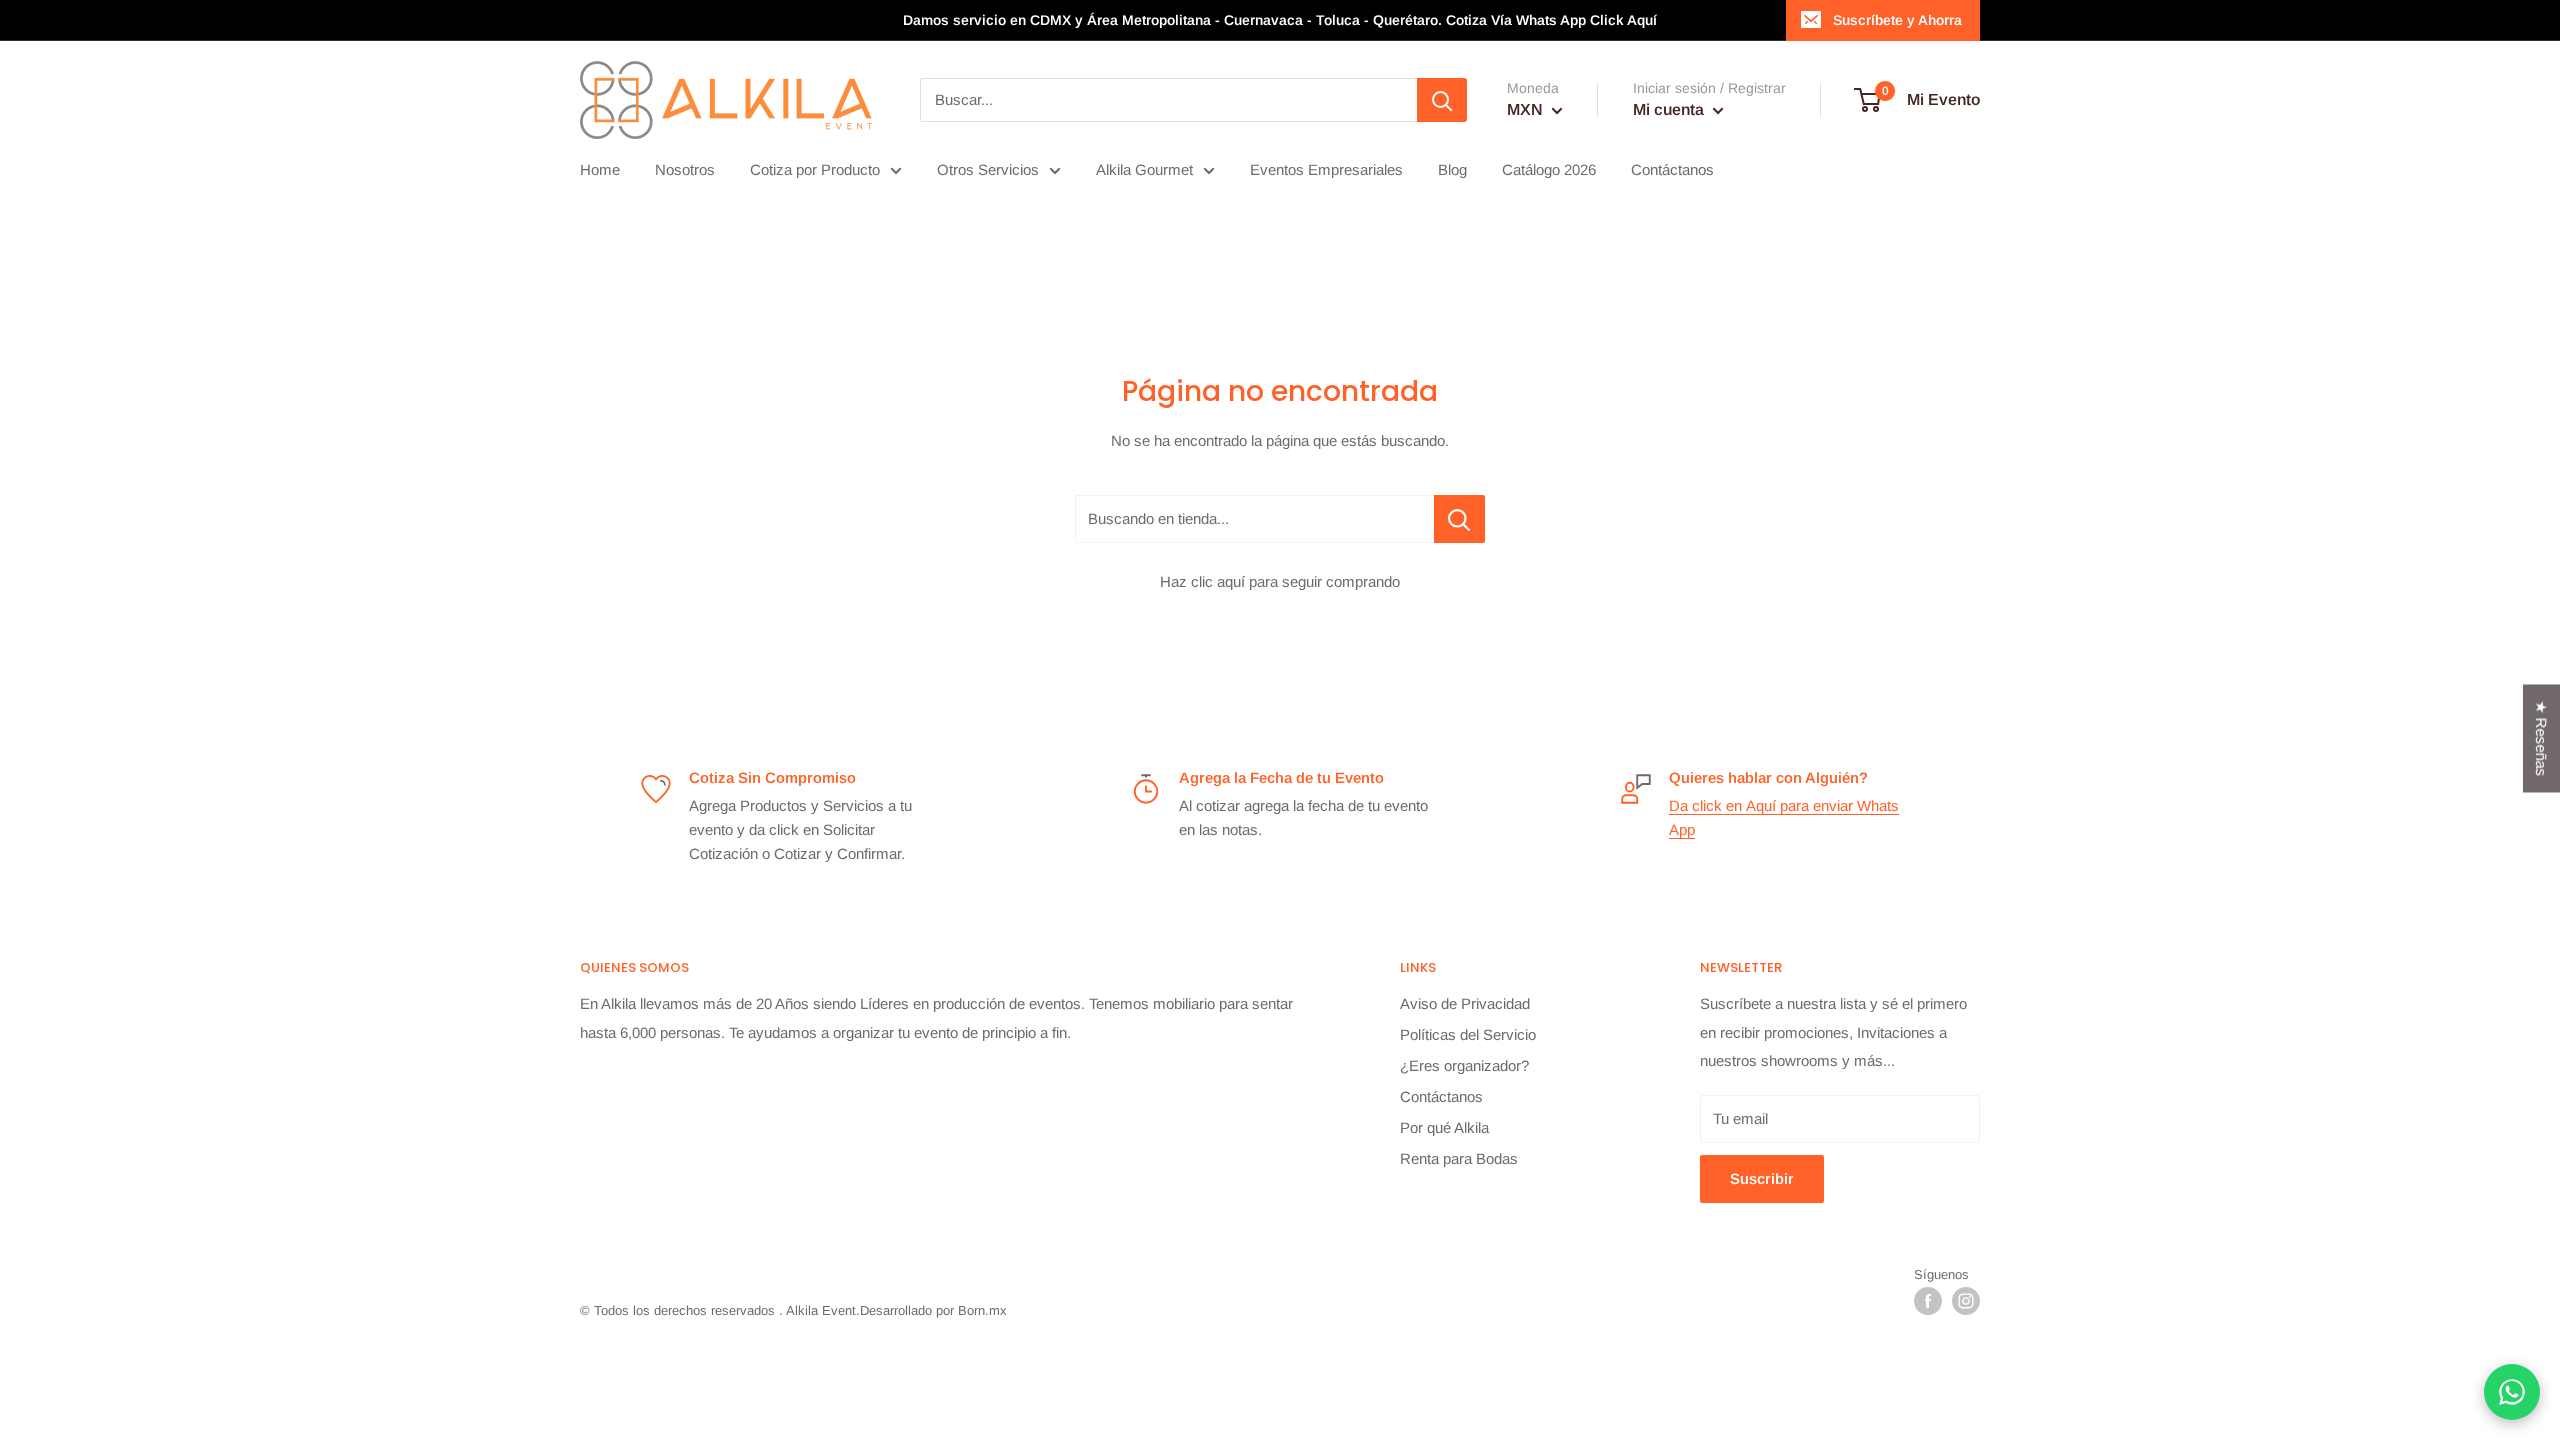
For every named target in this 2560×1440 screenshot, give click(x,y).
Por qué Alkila (1444, 1127)
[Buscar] (1442, 100)
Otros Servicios (988, 169)
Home (600, 169)
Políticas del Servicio (1468, 1034)
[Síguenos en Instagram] (1966, 1301)
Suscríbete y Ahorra (1897, 20)
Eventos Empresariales (1326, 169)
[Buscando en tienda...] (1459, 519)
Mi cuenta (1670, 109)
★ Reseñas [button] (2541, 739)
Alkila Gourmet (1144, 169)
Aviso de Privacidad (1465, 1003)
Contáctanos (1672, 169)
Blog (1452, 169)
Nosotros (685, 169)
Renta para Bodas (1459, 1158)
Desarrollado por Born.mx (933, 1310)
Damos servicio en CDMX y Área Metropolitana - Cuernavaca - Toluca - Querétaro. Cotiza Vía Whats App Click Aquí (1280, 20)
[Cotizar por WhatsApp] (2512, 1392)
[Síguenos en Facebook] (1928, 1301)
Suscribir (1762, 1178)
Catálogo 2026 (1549, 169)
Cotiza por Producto (815, 169)
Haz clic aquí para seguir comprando (1280, 581)
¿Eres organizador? (1464, 1065)
